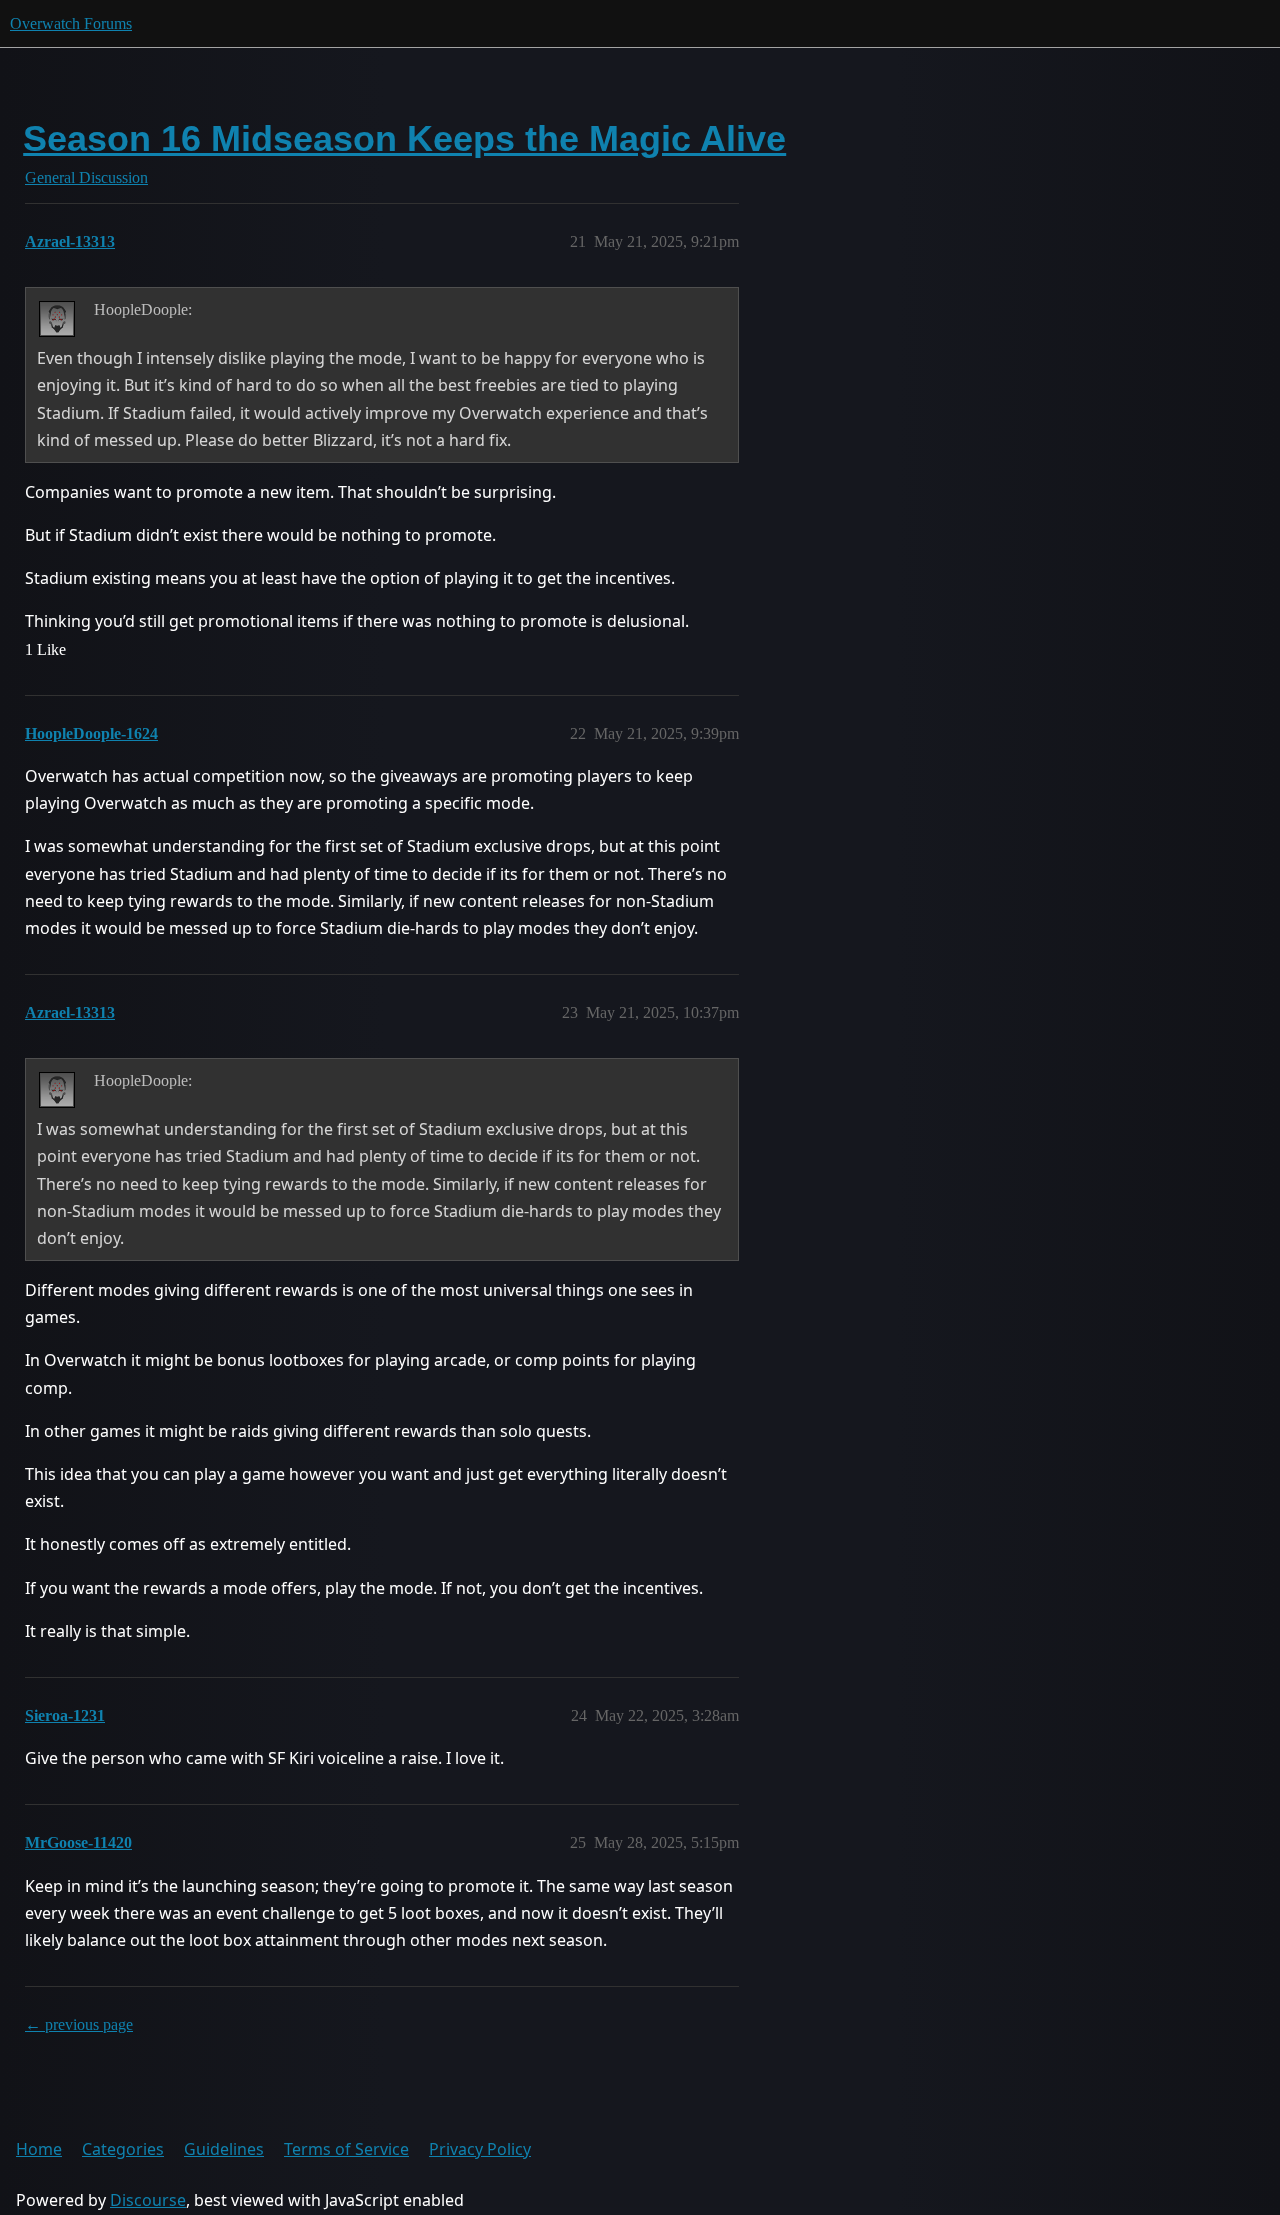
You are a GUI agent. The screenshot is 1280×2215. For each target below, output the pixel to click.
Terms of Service (346, 2149)
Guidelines (224, 2149)
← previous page (79, 2024)
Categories (123, 2149)
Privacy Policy (480, 2149)
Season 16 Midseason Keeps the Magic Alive (404, 138)
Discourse (148, 2200)
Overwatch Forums (71, 23)
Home (39, 2149)
